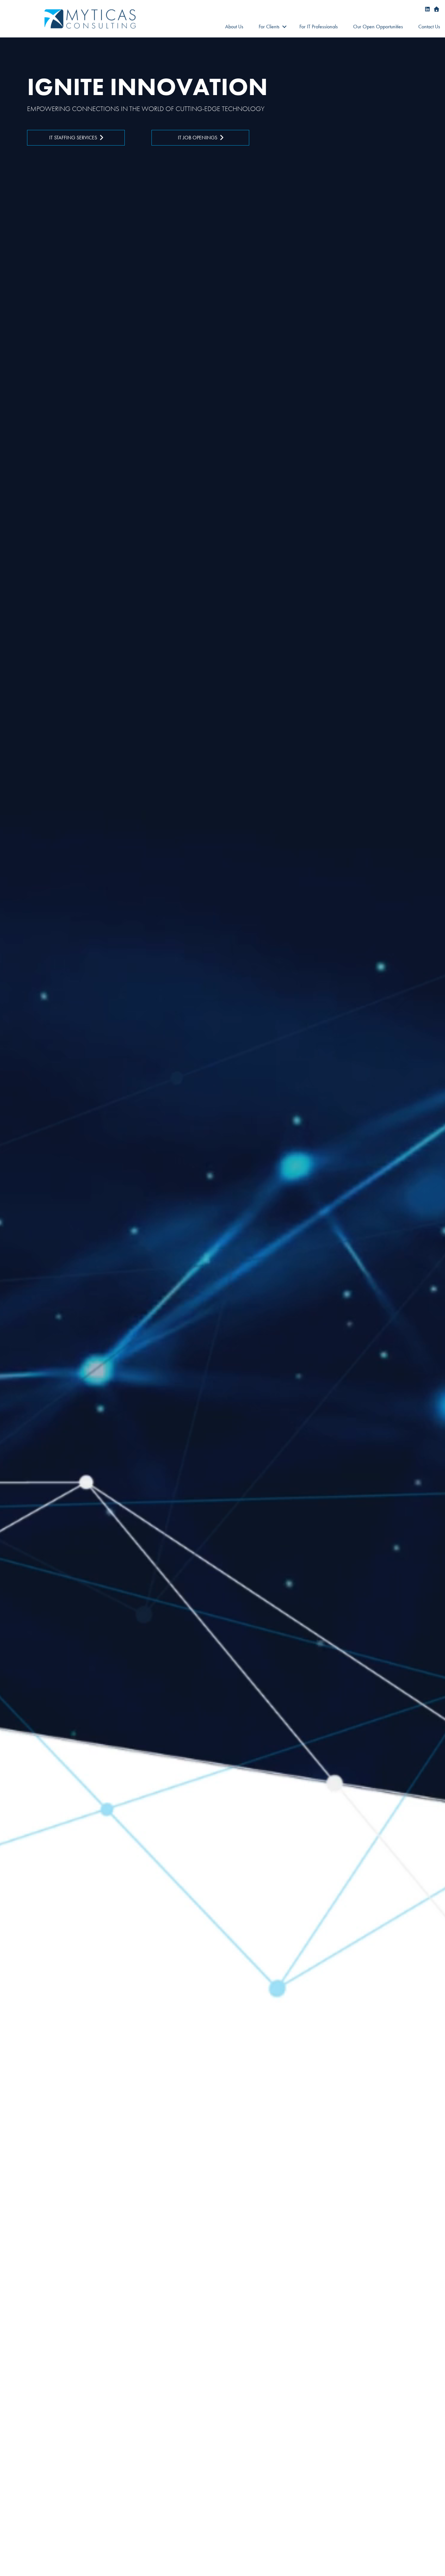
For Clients (269, 27)
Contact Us (429, 27)
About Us (234, 27)
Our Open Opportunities (378, 27)
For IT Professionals (319, 27)
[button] (284, 27)
